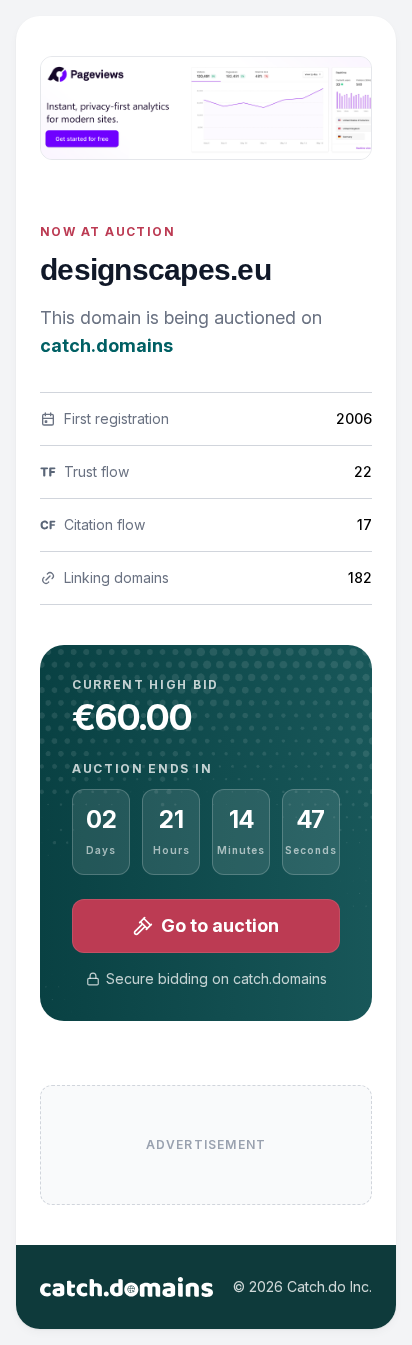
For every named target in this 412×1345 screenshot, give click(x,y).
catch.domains (106, 345)
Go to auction (220, 925)
